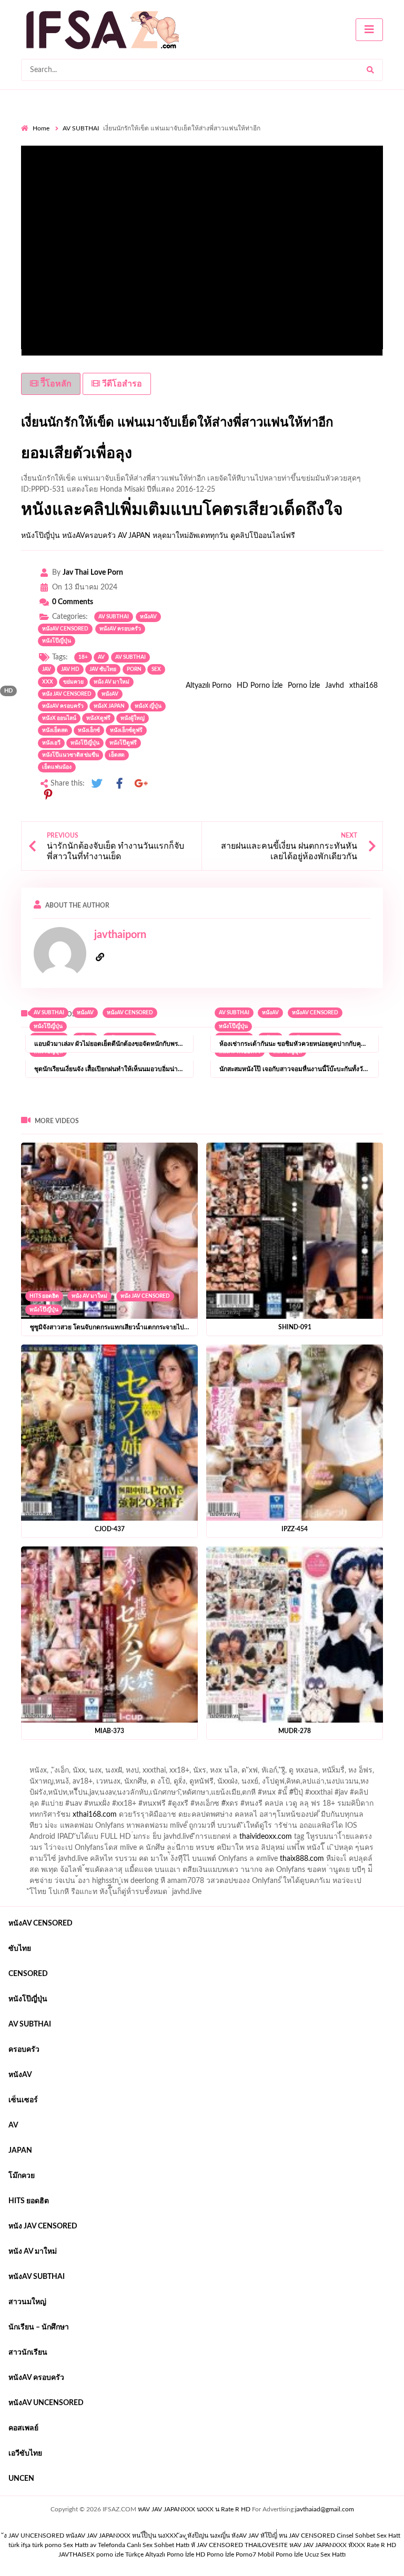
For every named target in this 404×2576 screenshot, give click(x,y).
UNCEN (21, 2479)
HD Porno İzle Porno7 (226, 2554)
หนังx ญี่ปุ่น (148, 706)
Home (41, 128)
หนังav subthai (37, 2277)
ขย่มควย (73, 682)
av (101, 657)
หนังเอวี (51, 743)
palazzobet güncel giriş (78, 1773)
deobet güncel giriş (256, 1795)
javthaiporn (120, 935)
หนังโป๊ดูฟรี (123, 743)
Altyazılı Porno (209, 686)
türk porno (47, 2545)
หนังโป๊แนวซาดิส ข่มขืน (70, 755)
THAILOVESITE (266, 2545)
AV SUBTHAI (81, 128)
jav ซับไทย (103, 669)
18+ (83, 657)
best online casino (133, 1850)
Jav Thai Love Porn (93, 573)
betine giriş (313, 1784)
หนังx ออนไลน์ (59, 718)
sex (156, 669)
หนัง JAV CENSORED (145, 1296)
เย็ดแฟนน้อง (57, 767)
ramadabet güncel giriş (159, 1773)
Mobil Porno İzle (280, 2554)
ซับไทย (20, 1949)
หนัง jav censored (67, 694)
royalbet (87, 1806)
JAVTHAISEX (77, 2554)
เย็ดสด (117, 755)
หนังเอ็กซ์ (89, 730)
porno (31, 1762)
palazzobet (125, 1806)
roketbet (363, 1861)
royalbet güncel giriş (152, 1762)
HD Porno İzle (260, 686)
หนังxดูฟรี (98, 718)
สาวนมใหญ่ (27, 2302)
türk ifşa (19, 2545)
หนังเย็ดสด (55, 730)
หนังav (148, 617)
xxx (48, 682)
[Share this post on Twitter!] (97, 784)
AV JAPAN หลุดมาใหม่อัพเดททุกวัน (173, 536)
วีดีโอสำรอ (121, 384)
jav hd (70, 669)
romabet (327, 1861)
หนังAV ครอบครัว (120, 629)
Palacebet (193, 1784)
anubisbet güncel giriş (238, 1773)
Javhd (335, 686)
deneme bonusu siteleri (284, 1828)
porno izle (58, 1762)
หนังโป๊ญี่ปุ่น (41, 536)
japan (20, 2151)
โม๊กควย (22, 2176)
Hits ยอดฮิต (44, 1296)
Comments (73, 602)
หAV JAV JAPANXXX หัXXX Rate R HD (343, 2545)
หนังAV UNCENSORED (46, 2403)
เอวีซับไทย (25, 2453)
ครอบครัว (24, 2050)
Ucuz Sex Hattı (325, 2554)
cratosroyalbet (185, 1861)
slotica (273, 1806)
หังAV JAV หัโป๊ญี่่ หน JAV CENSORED (283, 2536)
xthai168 (363, 686)
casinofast (234, 1784)
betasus (40, 1861)
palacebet (123, 1795)
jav (47, 669)
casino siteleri (216, 1828)
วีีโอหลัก (55, 384)
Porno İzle (304, 686)
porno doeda (97, 1762)
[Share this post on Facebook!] (119, 784)
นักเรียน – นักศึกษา (39, 2327)
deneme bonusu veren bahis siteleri (328, 1839)
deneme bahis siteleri (153, 1828)
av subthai (130, 657)
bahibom (272, 1784)
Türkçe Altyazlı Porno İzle (160, 2554)
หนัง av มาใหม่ (112, 682)
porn (134, 669)
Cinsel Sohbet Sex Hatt (368, 2536)
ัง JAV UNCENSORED (34, 2536)
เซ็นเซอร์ (23, 2100)
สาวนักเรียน (28, 2353)
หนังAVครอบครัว (89, 536)
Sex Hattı (76, 2545)
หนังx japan (109, 706)
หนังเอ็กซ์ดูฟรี (126, 730)
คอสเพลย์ (23, 2428)
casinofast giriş (281, 1861)
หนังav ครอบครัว (63, 706)
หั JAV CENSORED (217, 2545)
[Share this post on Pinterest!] (48, 795)
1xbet (342, 1850)
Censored (28, 1974)
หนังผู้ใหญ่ (133, 718)
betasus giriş (379, 1850)
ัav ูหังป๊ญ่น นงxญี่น (205, 2536)
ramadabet (227, 1817)
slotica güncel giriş (301, 1762)
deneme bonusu (74, 1839)
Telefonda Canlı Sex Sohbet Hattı (144, 2545)
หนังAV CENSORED (65, 629)
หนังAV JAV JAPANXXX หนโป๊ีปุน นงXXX (122, 2536)
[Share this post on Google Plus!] (142, 784)
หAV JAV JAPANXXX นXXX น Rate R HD (194, 2509)
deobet (243, 1806)
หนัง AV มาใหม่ (89, 1296)
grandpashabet (305, 1773)
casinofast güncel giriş (228, 1762)
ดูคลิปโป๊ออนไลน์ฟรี (263, 536)
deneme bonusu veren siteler (300, 1817)
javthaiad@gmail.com (325, 2509)
